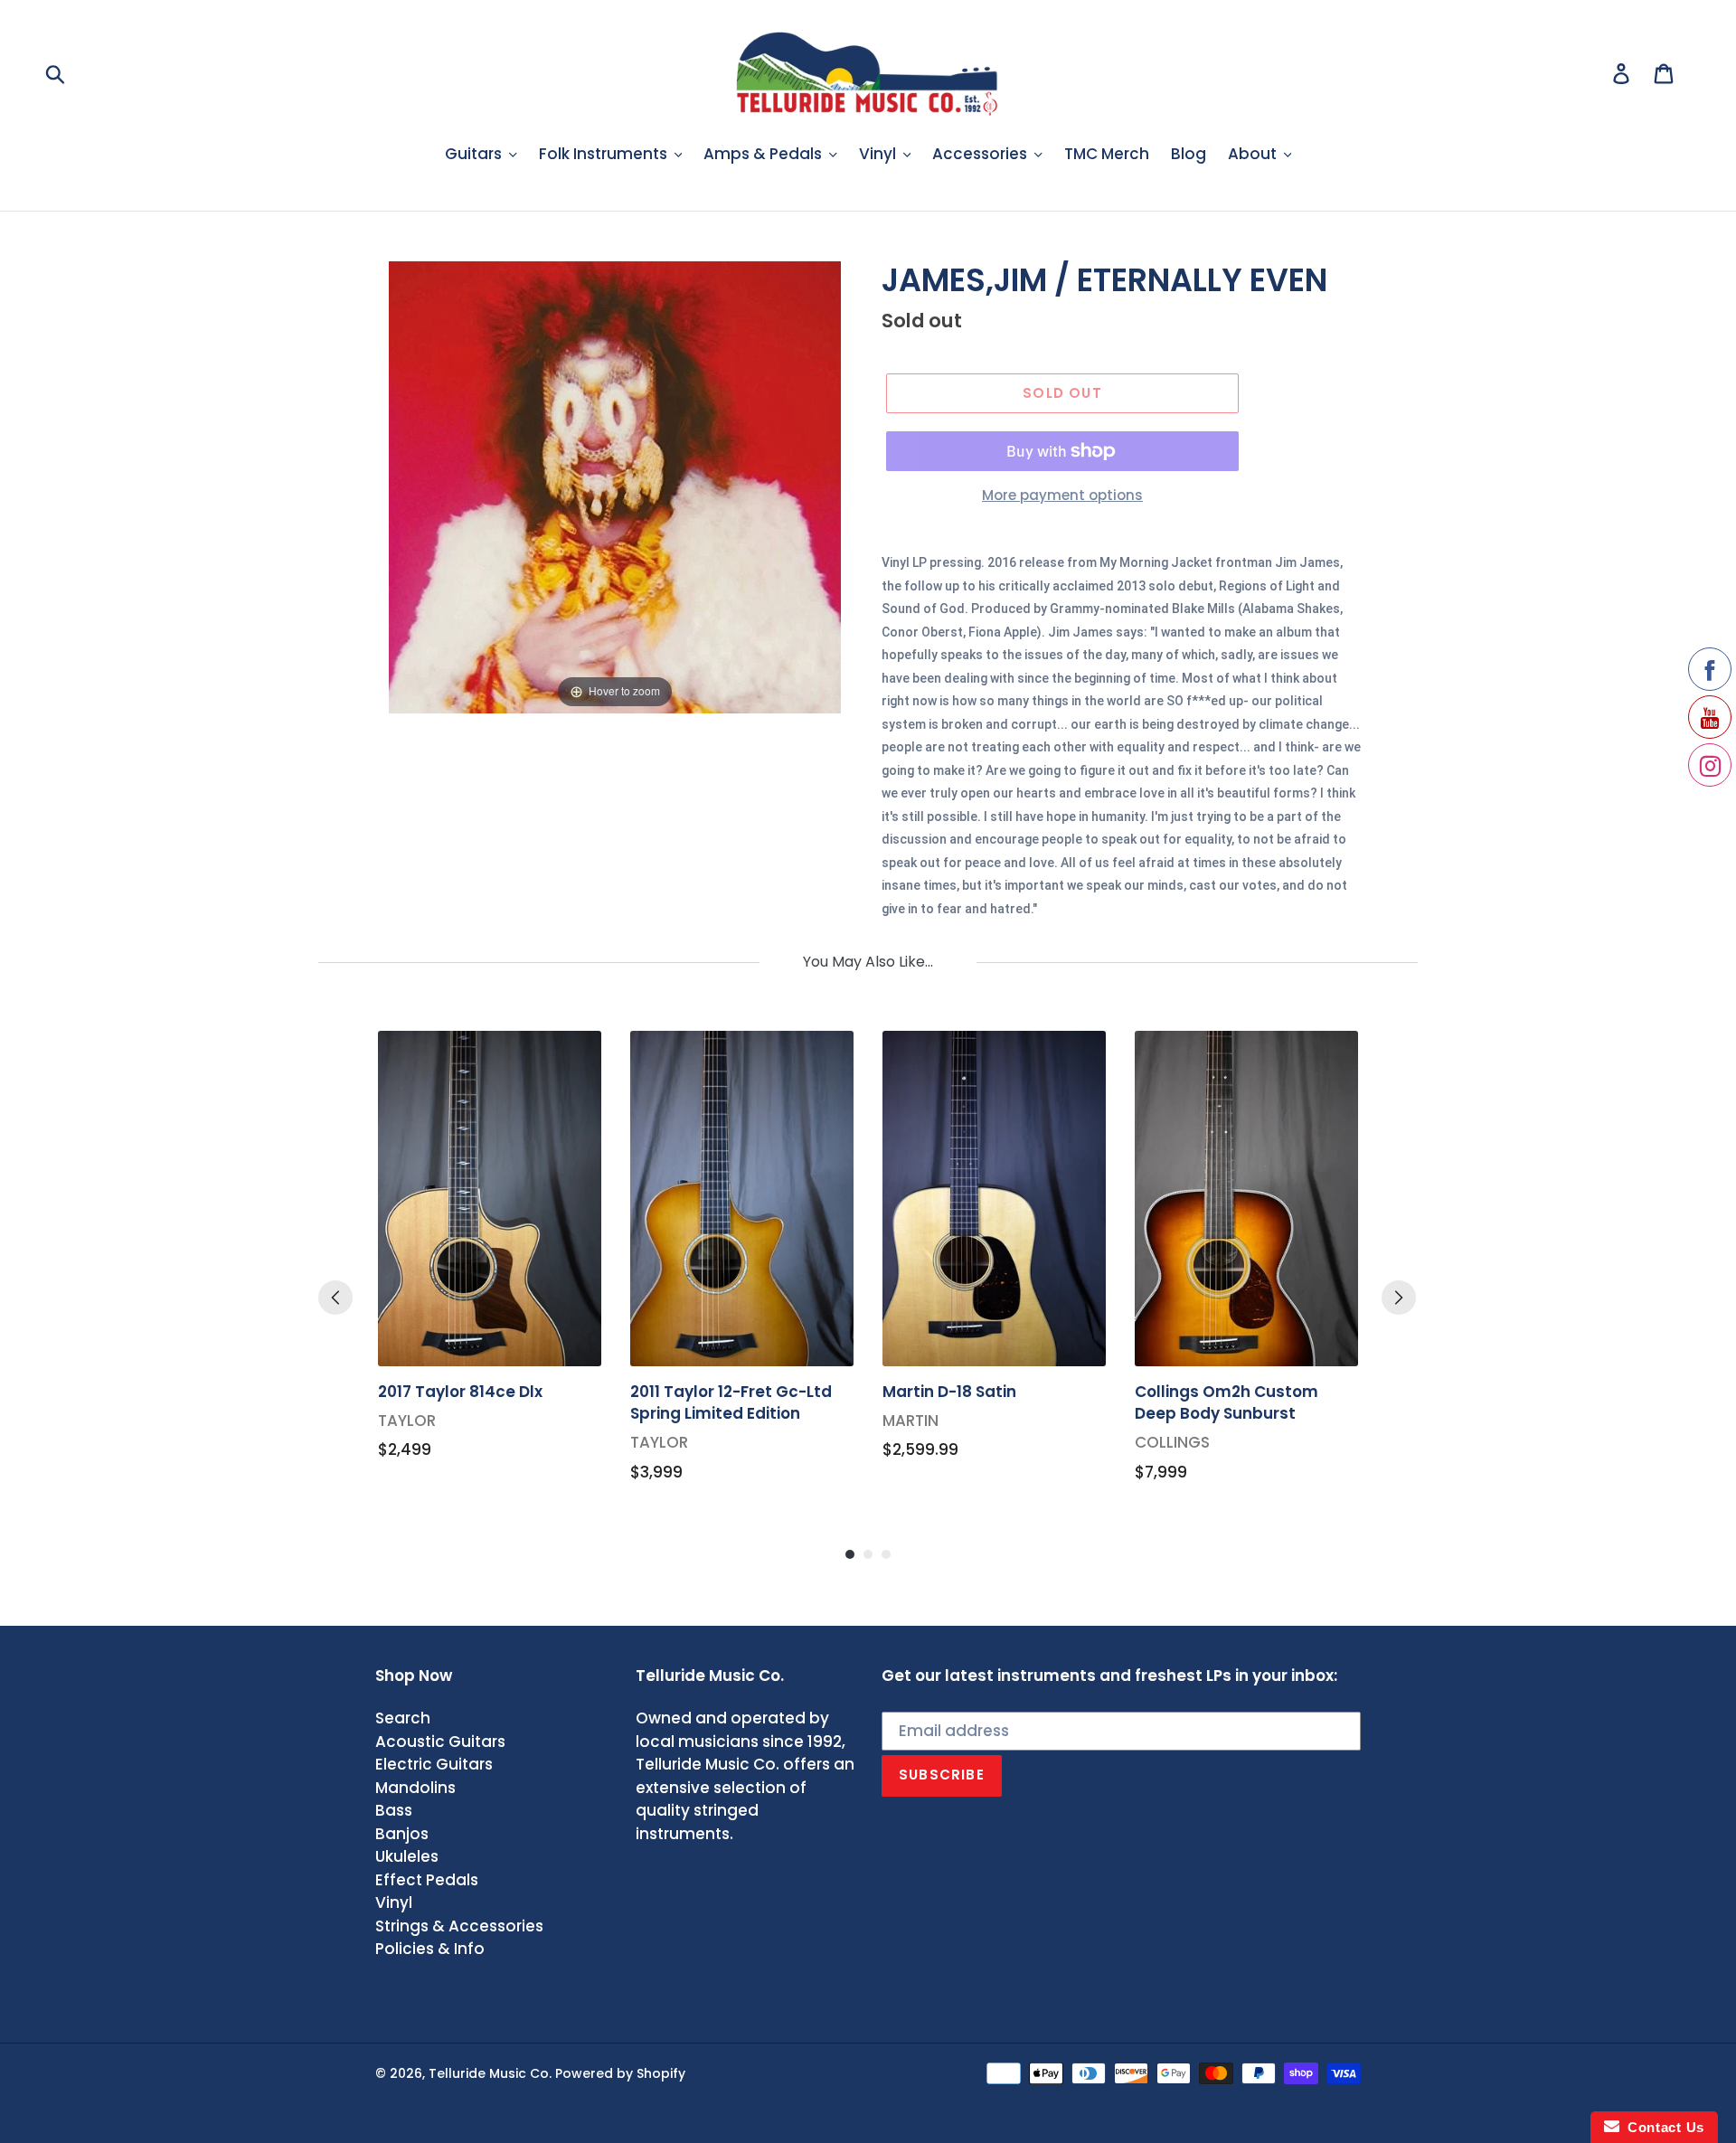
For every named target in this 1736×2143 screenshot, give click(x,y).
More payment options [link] (1062, 495)
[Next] (1399, 1298)
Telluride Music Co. (490, 2073)
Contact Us (1662, 2127)
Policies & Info (430, 1949)
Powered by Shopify (620, 2073)
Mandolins (415, 1788)
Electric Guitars (434, 1764)
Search (403, 1718)
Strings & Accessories (459, 1926)
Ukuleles (407, 1856)
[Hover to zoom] (615, 486)
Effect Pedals (427, 1880)
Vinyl (394, 1902)
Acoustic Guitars (440, 1742)
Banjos (402, 1834)
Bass (394, 1810)
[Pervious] (335, 1298)
